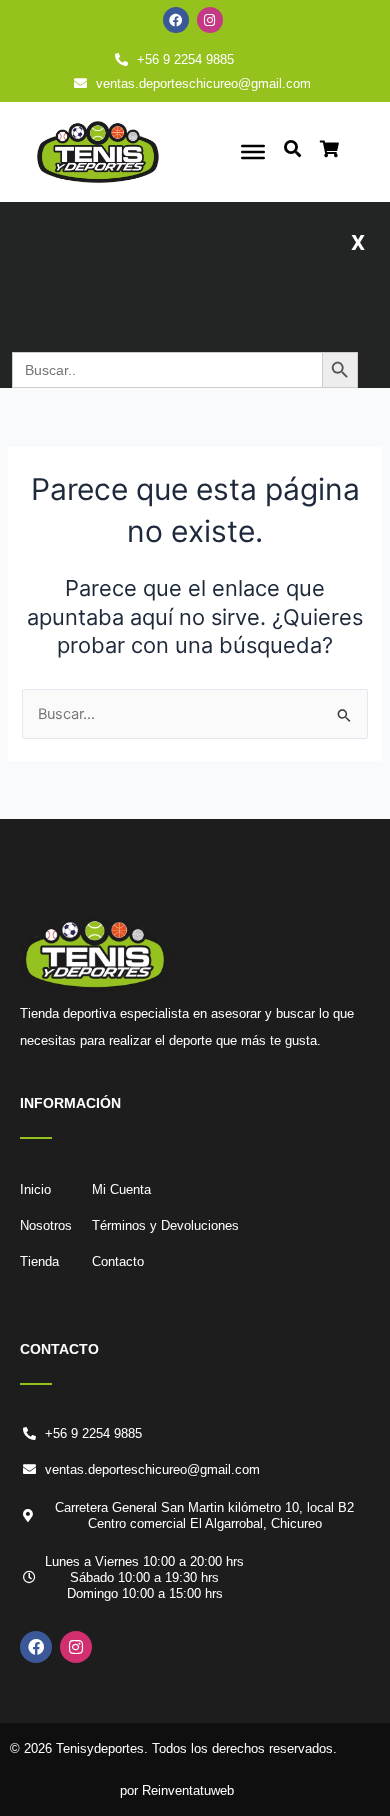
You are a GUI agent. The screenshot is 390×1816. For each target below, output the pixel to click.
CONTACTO (59, 1349)
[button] (358, 241)
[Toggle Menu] (253, 152)
